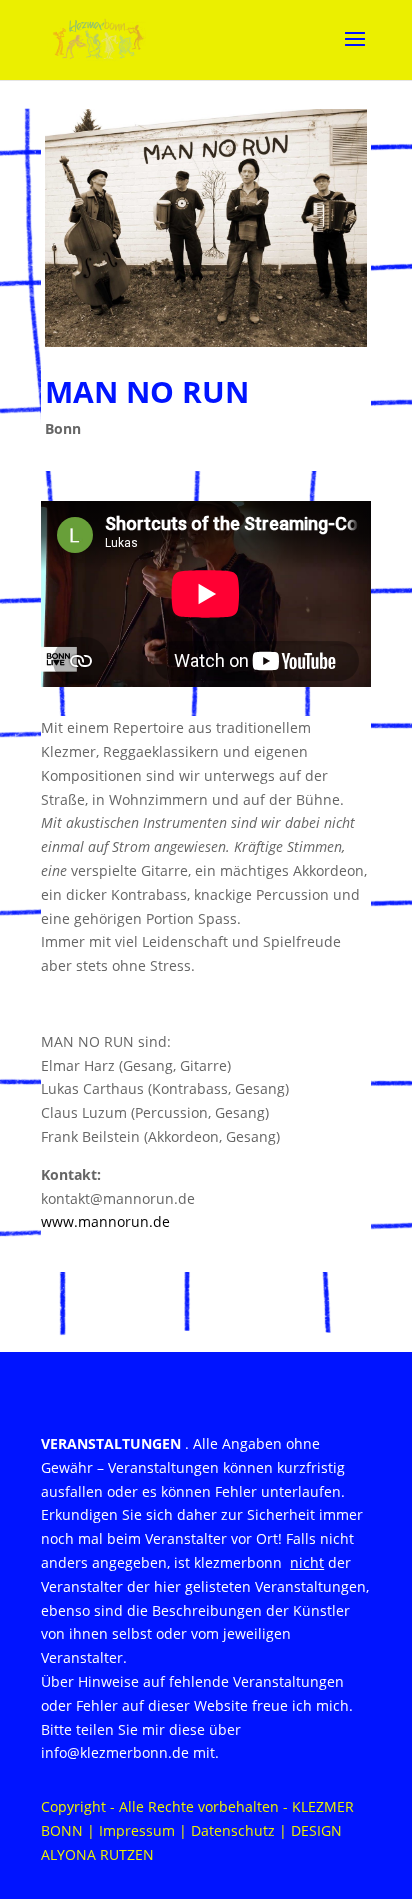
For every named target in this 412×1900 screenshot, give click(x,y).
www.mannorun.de (105, 1221)
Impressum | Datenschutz (187, 1830)
